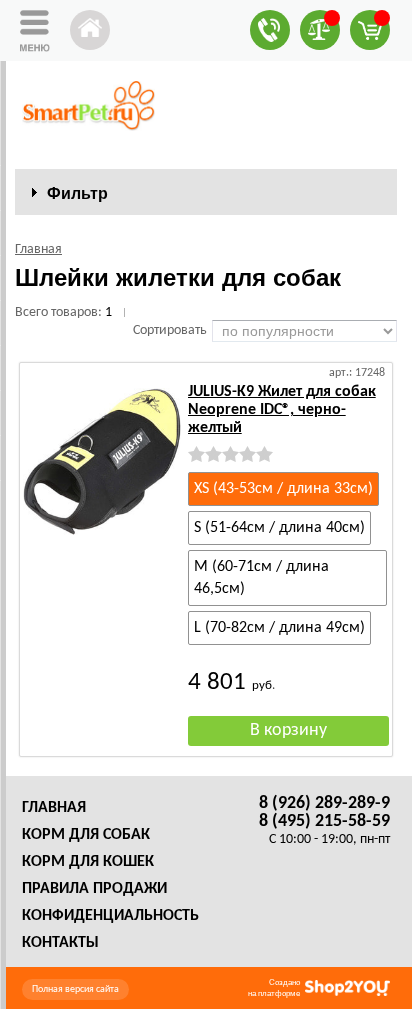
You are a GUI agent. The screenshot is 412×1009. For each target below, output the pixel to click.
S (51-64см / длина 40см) (279, 528)
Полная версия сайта (75, 989)
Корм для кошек (88, 862)
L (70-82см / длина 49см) (279, 628)
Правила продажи (94, 889)
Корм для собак (86, 835)
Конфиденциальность (110, 916)
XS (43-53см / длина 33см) (283, 489)
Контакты (60, 943)
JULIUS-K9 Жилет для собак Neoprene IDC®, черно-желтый (282, 410)
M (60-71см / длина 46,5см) (261, 578)
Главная (54, 808)
